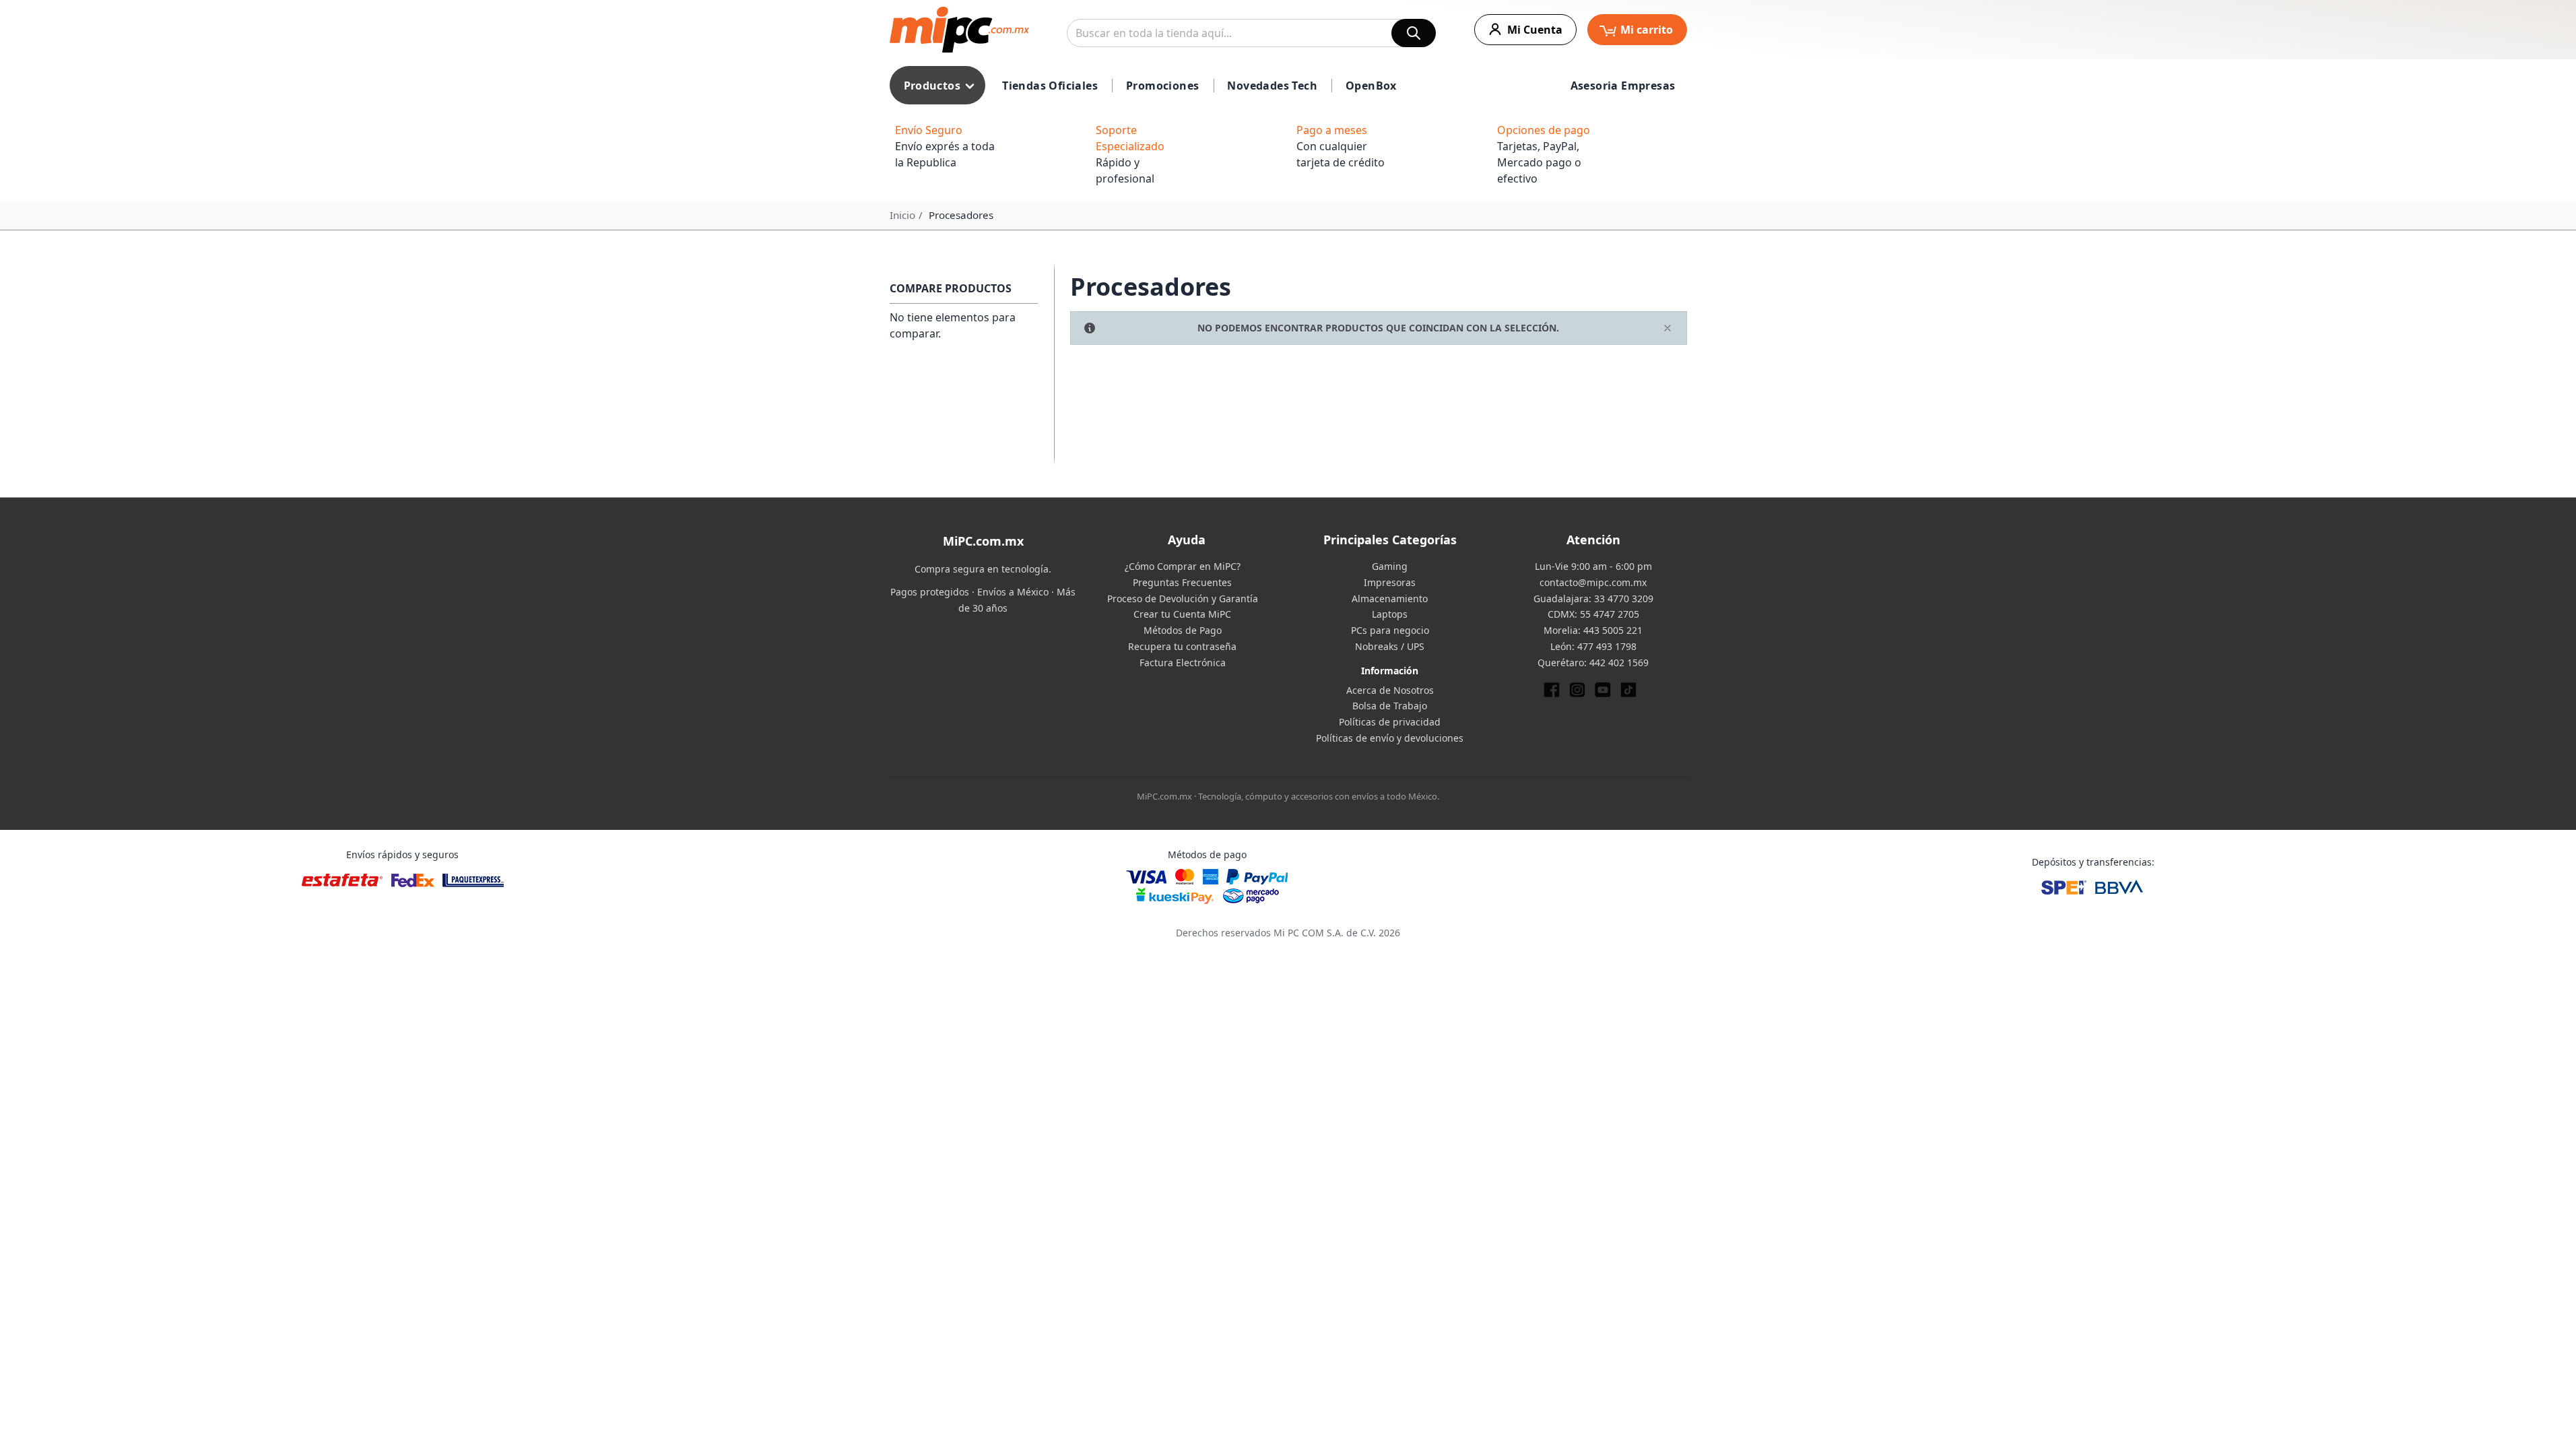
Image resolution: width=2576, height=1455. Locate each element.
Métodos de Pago (1183, 630)
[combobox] (1251, 33)
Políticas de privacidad (1390, 722)
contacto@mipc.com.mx (1593, 582)
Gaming (1390, 566)
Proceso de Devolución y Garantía (1183, 599)
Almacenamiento (1390, 599)
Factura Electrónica (1183, 662)
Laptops (1390, 614)
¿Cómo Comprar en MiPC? (1183, 566)
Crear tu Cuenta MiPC (1182, 614)
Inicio (902, 215)
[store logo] (959, 30)
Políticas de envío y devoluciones (1390, 738)
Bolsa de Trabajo (1390, 706)
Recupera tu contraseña (1182, 646)
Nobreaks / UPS (1390, 646)
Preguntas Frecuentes (1182, 582)
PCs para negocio (1390, 630)
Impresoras (1390, 582)
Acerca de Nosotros (1390, 690)
